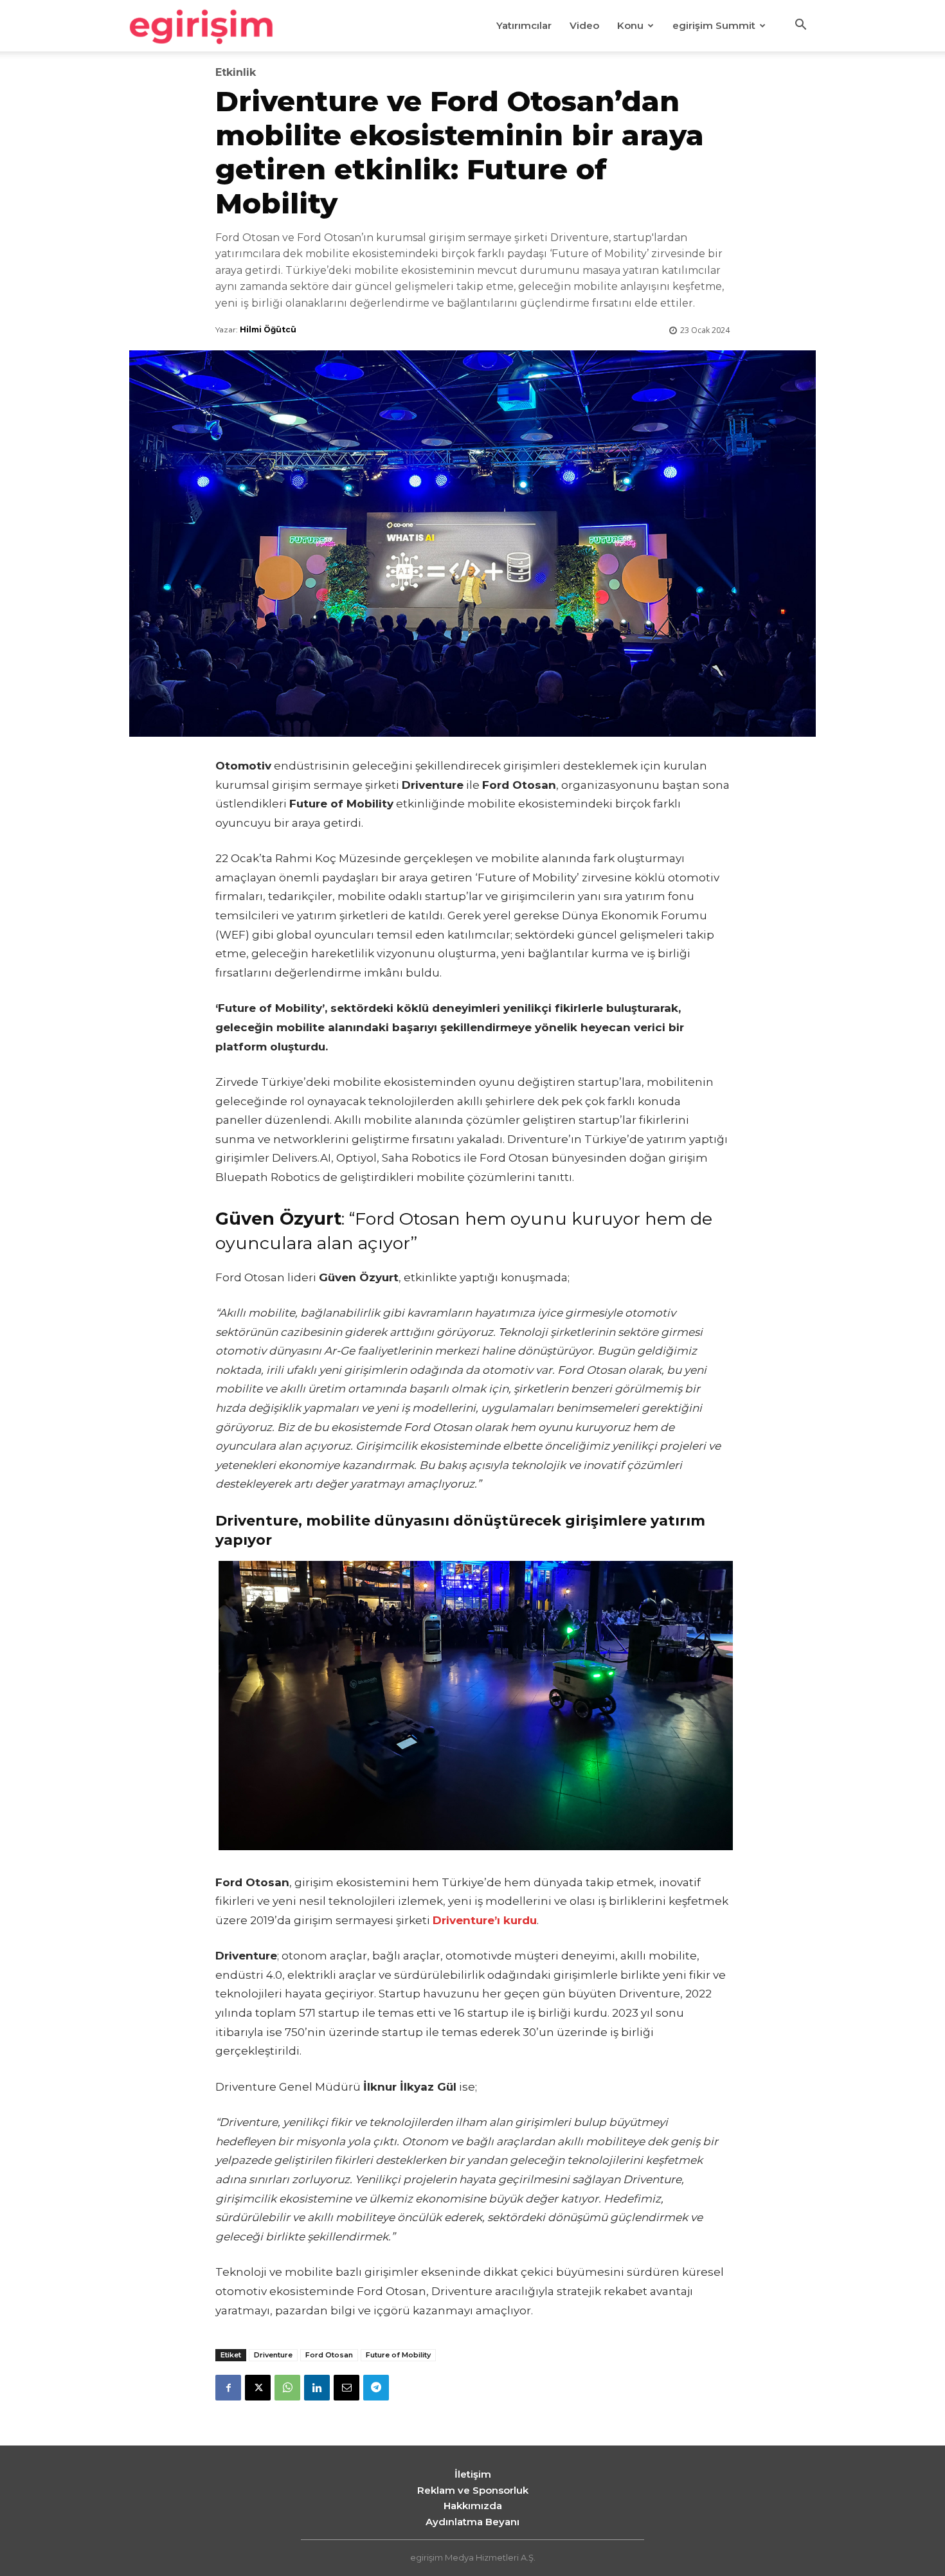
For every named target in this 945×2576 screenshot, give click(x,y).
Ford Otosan (329, 2355)
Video (584, 25)
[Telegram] (376, 2388)
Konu (630, 25)
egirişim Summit (714, 25)
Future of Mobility (398, 2355)
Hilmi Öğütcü (268, 329)
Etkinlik (236, 73)
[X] (258, 2388)
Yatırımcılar (524, 25)
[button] (800, 26)
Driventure (273, 2355)
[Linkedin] (317, 2388)
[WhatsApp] (287, 2388)
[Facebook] (228, 2388)
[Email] (346, 2388)
